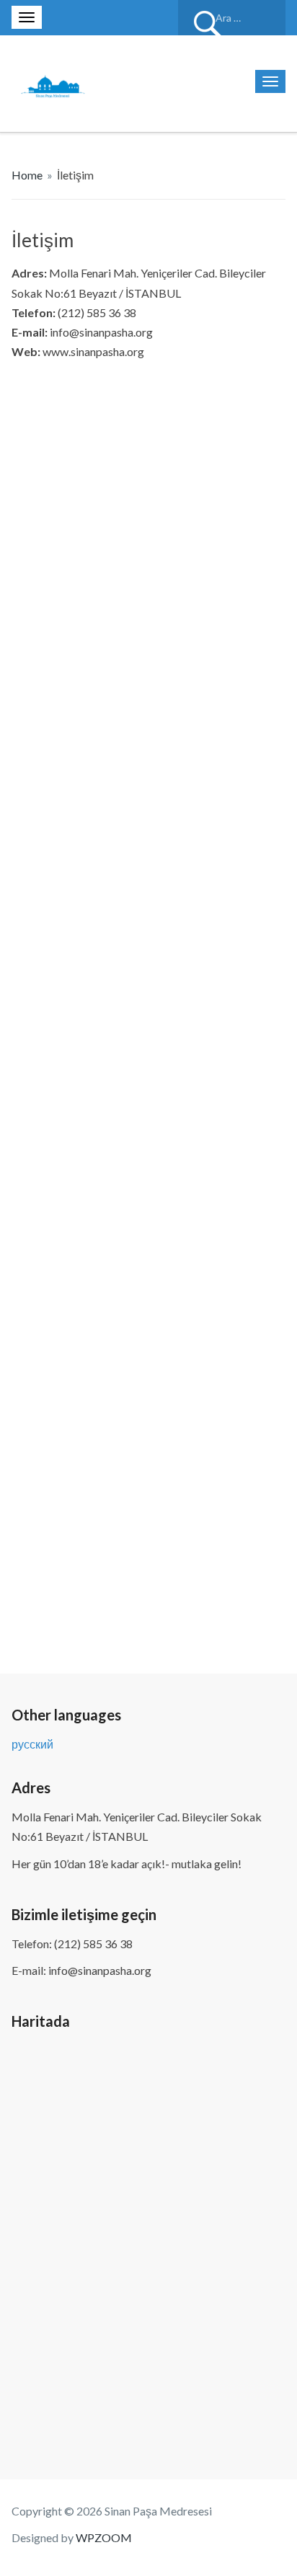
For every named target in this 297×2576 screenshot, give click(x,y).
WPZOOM (104, 2537)
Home (27, 175)
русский (32, 1744)
